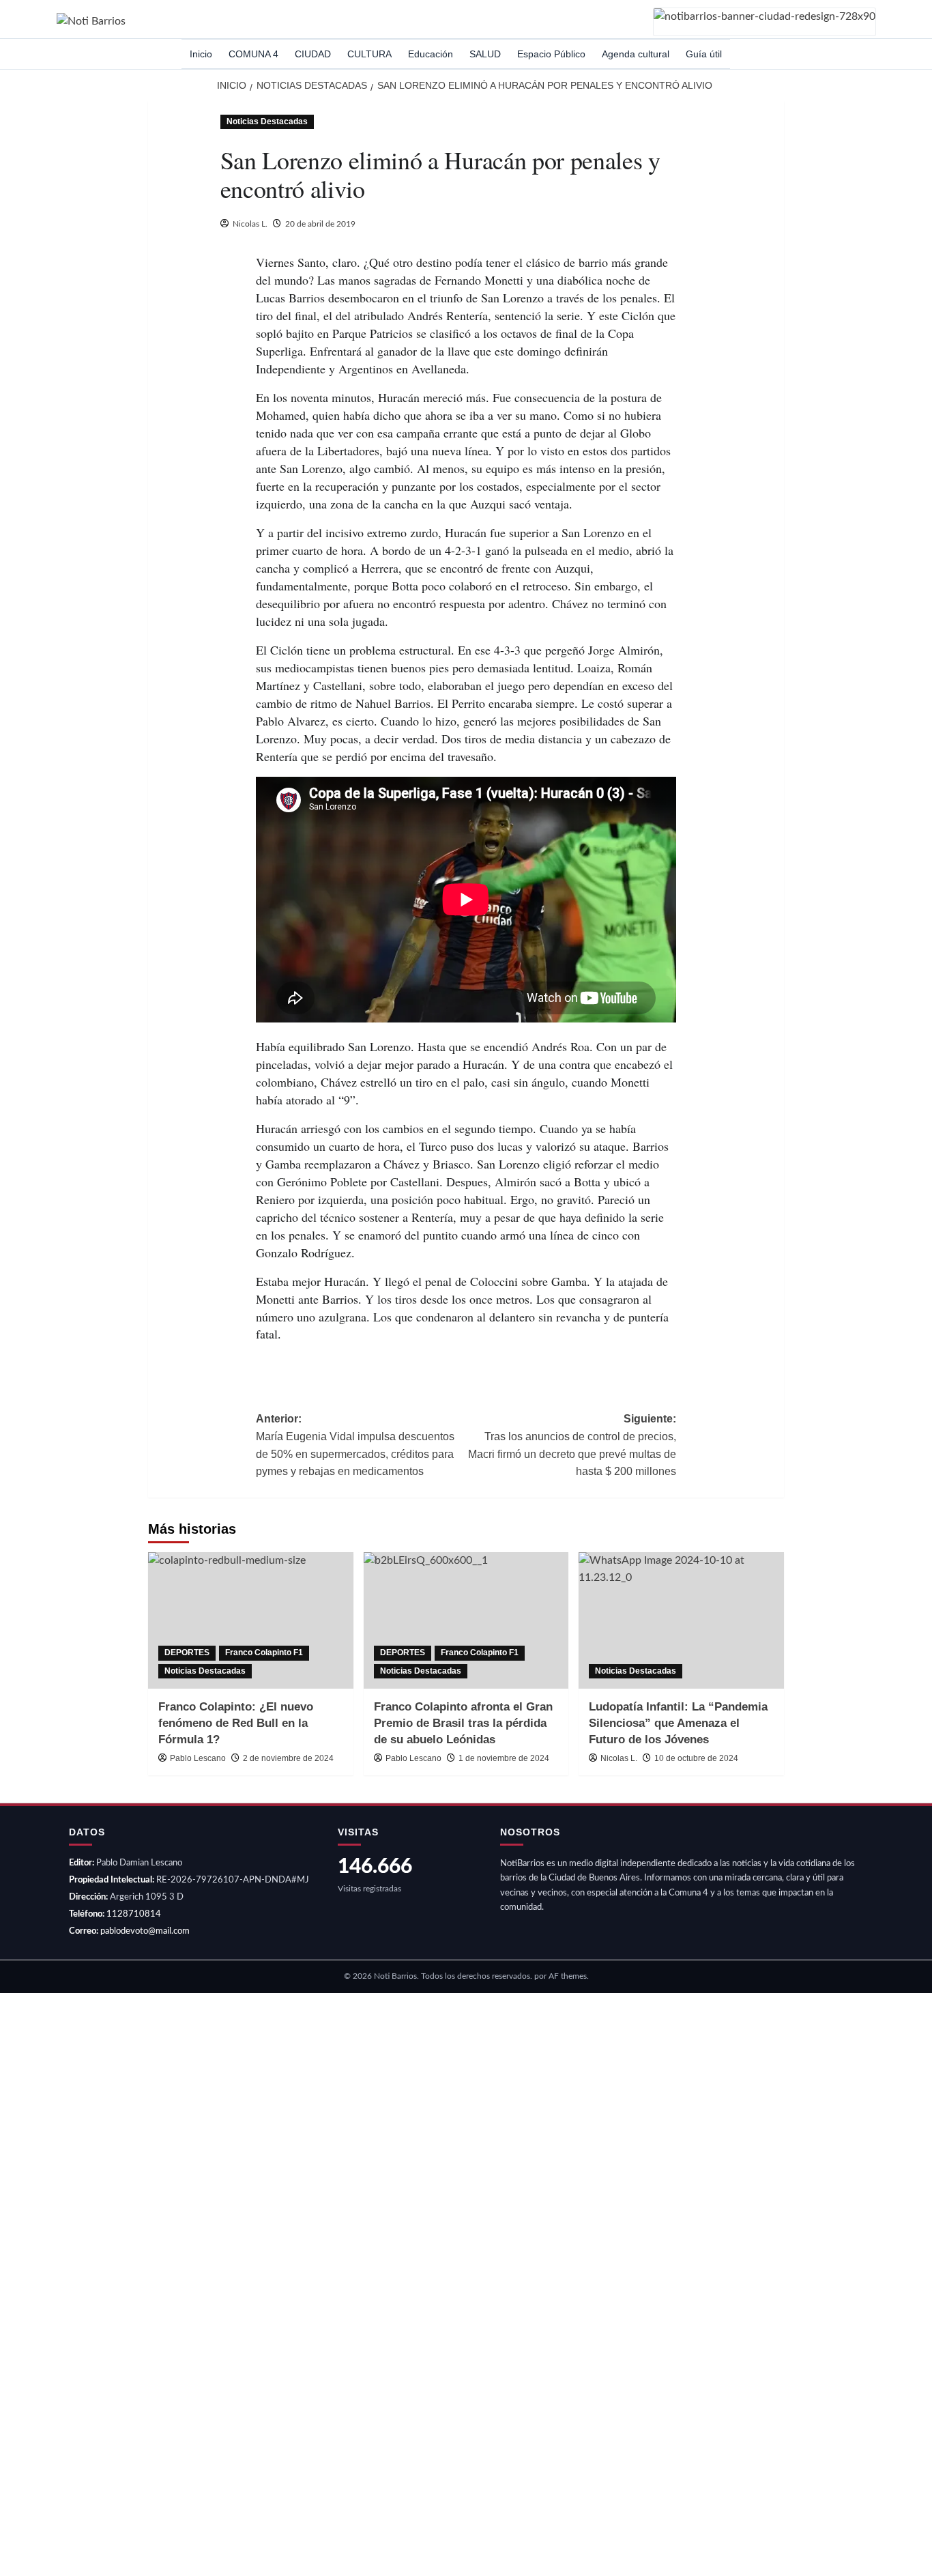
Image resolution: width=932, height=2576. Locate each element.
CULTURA (369, 54)
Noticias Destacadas (267, 121)
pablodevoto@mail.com (145, 1931)
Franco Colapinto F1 (264, 1652)
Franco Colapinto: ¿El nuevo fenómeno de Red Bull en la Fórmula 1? (236, 1723)
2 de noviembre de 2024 (288, 1758)
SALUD (485, 54)
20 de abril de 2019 (320, 224)
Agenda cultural (636, 54)
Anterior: (355, 1445)
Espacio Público (551, 54)
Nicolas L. (250, 224)
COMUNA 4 (253, 54)
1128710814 (134, 1914)
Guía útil (704, 54)
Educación (431, 54)
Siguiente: (572, 1445)
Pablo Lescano (198, 1758)
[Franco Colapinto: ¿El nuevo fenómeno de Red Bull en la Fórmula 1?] (251, 1620)
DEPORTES (187, 1652)
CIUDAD (313, 54)
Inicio (201, 54)
